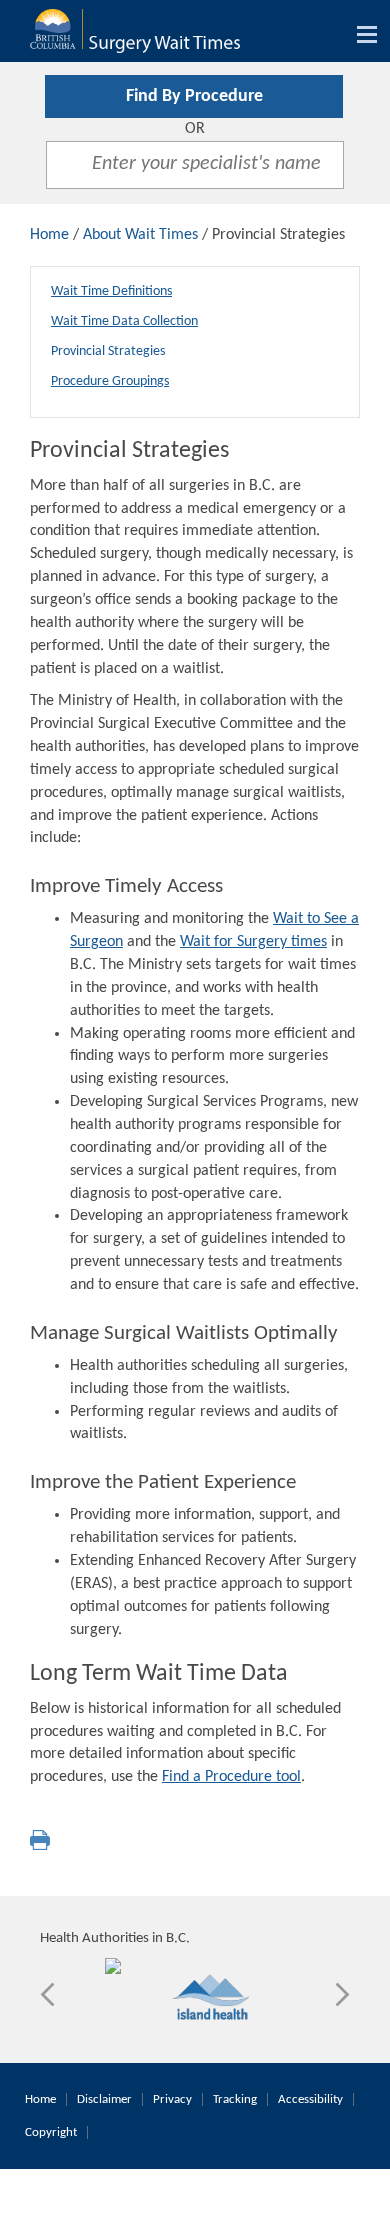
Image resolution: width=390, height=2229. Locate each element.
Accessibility (310, 2099)
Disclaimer (104, 2099)
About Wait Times (140, 235)
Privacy (172, 2099)
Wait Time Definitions (111, 291)
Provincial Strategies (108, 351)
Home (49, 235)
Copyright (51, 2132)
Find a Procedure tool (231, 1777)
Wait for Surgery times (253, 942)
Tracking (235, 2099)
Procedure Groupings (110, 381)
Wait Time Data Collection (124, 321)
